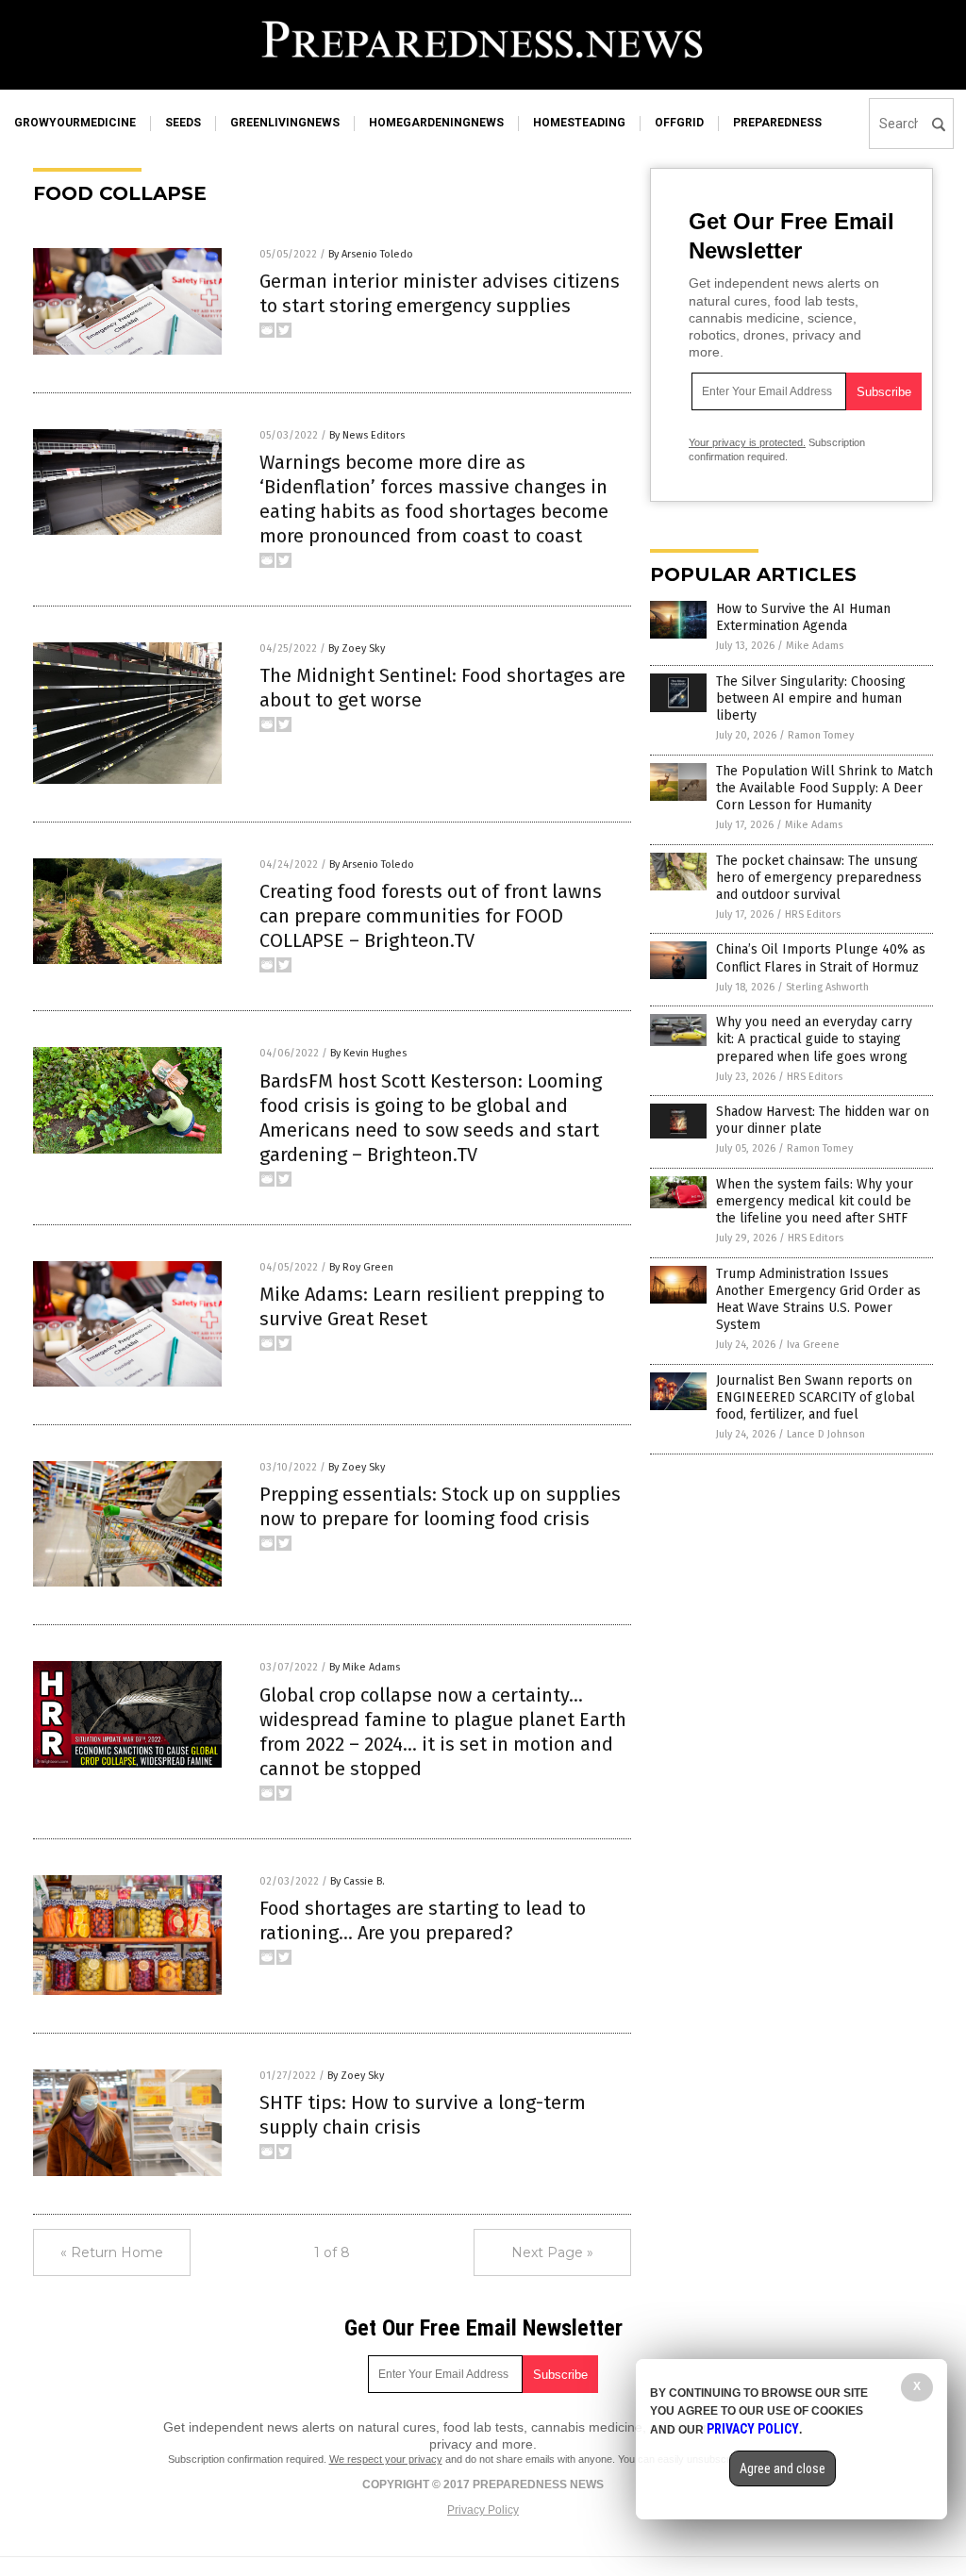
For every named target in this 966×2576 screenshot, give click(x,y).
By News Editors (367, 435)
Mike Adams (815, 646)
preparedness (777, 123)
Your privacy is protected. (747, 442)
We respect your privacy (386, 2459)
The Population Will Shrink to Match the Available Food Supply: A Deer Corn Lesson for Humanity (824, 788)
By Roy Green (361, 1267)
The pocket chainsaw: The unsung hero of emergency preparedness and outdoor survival (819, 878)
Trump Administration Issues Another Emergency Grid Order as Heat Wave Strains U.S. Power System (818, 1300)
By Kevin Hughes (368, 1053)
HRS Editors (813, 914)
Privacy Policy (483, 2510)
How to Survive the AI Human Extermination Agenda (803, 617)
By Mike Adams (365, 1667)
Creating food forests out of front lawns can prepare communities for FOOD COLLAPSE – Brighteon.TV (431, 916)
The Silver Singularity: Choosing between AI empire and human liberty (811, 698)
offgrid (679, 123)
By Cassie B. (358, 1881)
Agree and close (783, 2468)
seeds (183, 123)
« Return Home (112, 2252)
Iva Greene (813, 1345)
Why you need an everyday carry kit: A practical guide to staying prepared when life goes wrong (814, 1039)
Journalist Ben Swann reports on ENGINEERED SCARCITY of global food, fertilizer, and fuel (816, 1397)
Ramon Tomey (821, 735)
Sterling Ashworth (827, 987)
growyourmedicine (75, 123)
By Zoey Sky (357, 648)
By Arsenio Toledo (371, 254)
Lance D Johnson (826, 1434)
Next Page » (552, 2252)
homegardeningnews (436, 123)
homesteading (579, 123)
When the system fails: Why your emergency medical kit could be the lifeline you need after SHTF (815, 1201)
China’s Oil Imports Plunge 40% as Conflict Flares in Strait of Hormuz (821, 958)
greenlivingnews (285, 123)
